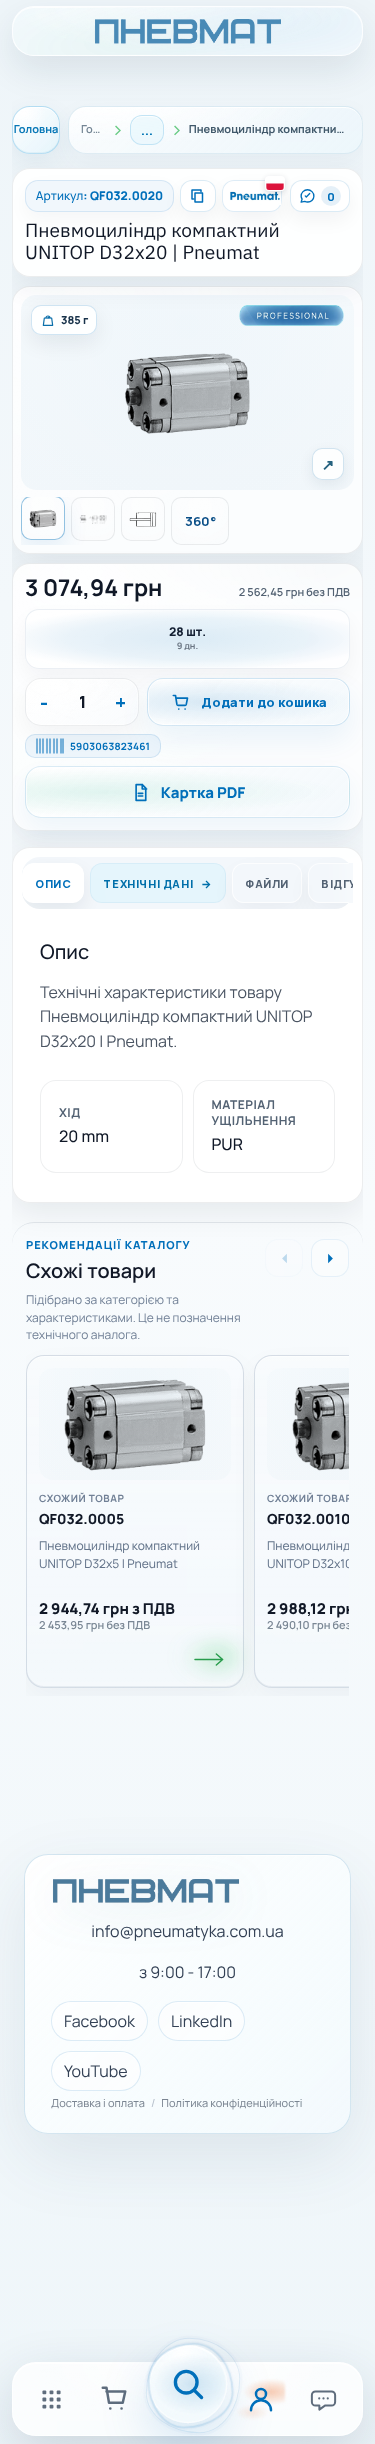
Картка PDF (203, 792)
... (147, 130)
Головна (36, 129)
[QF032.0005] (210, 1660)
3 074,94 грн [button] (93, 587)
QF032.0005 (81, 1520)
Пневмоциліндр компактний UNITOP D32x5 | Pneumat (119, 1554)
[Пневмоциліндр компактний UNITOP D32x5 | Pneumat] (135, 1424)
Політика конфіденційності (231, 2104)
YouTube (96, 2071)
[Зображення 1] (43, 518)
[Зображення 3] (143, 519)
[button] (187, 392)
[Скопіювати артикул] (198, 196)
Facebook (99, 2021)
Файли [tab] (267, 883)
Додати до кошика (264, 702)
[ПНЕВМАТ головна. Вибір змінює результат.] (187, 31)
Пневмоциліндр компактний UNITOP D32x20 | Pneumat (152, 242)
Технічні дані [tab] (148, 883)
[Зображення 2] (93, 519)
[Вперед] (330, 1258)
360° (200, 521)
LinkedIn (201, 2021)
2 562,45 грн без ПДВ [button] (294, 592)
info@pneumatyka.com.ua (187, 1931)
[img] (64, 320)
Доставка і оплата (98, 2104)
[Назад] (284, 1258)
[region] (187, 1514)
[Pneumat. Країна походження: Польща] (252, 196)
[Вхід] (261, 2399)
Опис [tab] (53, 883)
